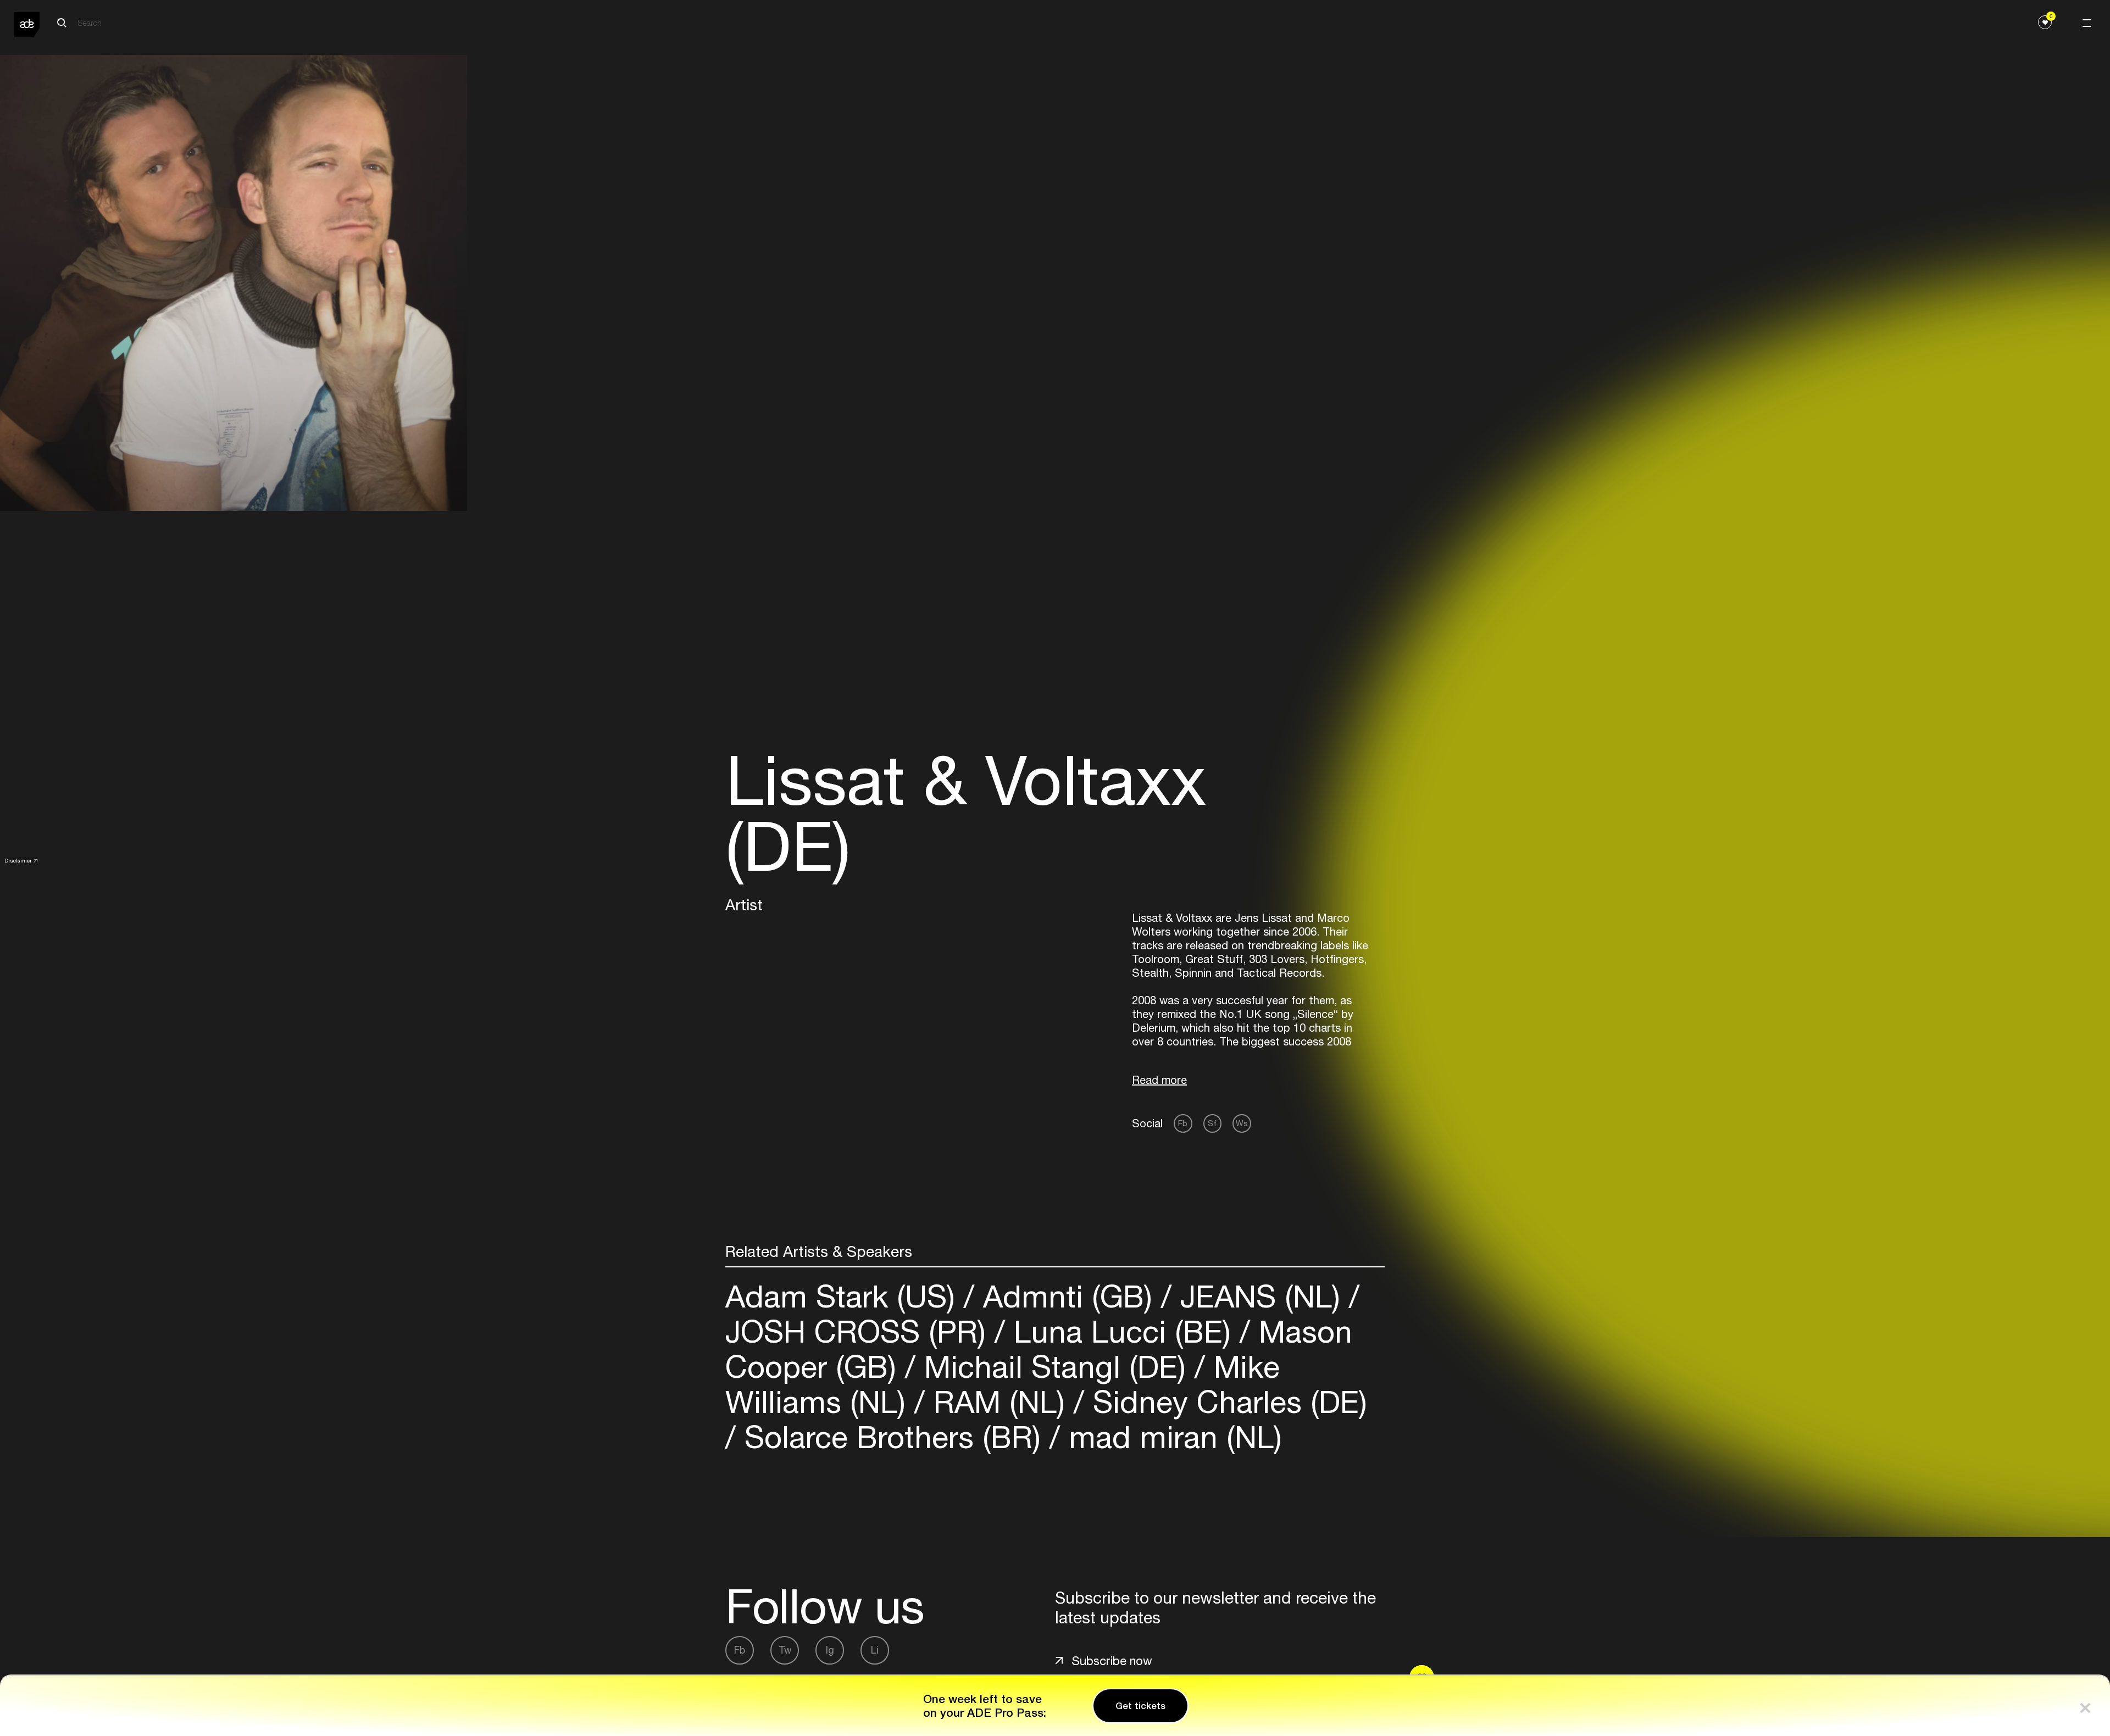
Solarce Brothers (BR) (893, 1437)
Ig (830, 1650)
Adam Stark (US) (845, 1296)
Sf (1212, 1123)
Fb (1183, 1123)
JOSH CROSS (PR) (860, 1331)
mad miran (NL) (1171, 1437)
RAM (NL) (999, 1402)
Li (875, 1650)
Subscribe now (1112, 1661)
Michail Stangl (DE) (1055, 1367)
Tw (785, 1650)
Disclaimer (18, 860)
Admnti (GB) (1068, 1296)
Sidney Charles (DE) (1226, 1402)
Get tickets (1140, 1706)
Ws (1242, 1123)
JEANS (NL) (1260, 1296)
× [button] (2085, 1706)
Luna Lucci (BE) (1122, 1331)
